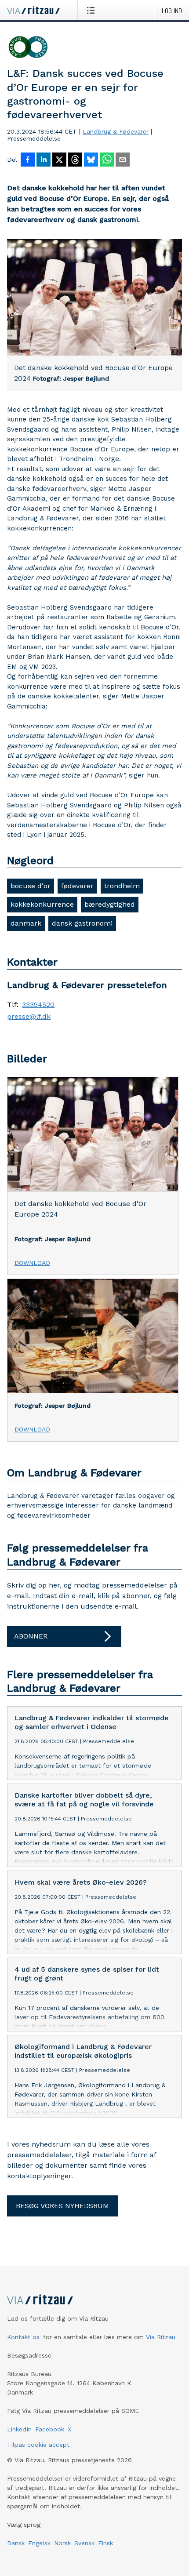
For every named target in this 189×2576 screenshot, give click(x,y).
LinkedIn (19, 2429)
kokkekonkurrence (42, 904)
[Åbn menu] (93, 10)
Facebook (50, 2429)
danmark (26, 923)
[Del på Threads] (75, 160)
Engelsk (39, 2543)
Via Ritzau (161, 2337)
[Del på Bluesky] (91, 160)
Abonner (31, 1636)
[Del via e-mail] (123, 160)
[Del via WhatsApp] (107, 160)
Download (32, 1263)
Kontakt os (23, 2337)
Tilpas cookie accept (38, 2445)
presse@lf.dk (29, 1017)
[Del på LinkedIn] (44, 160)
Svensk (84, 2543)
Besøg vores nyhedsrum (62, 2206)
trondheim (122, 886)
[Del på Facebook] (28, 160)
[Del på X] (59, 160)
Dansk (16, 2543)
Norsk (62, 2543)
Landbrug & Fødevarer (116, 131)
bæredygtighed (110, 904)
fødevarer (77, 886)
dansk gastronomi (82, 923)
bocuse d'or (31, 886)
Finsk (105, 2543)
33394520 (38, 1005)
